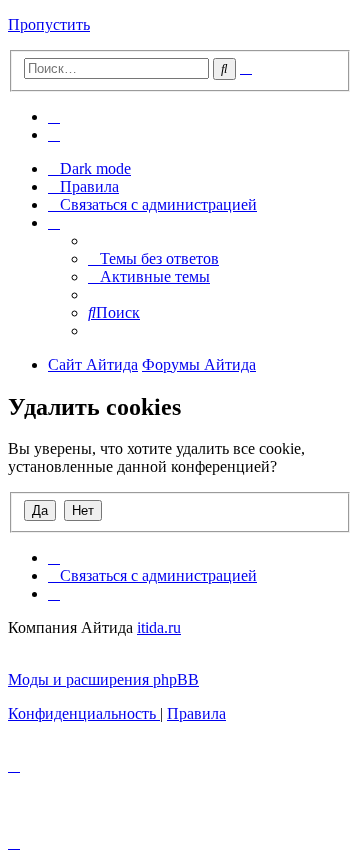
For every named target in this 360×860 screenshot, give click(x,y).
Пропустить (49, 24)
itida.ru (159, 627)
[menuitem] (54, 116)
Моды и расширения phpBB (103, 679)
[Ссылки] (54, 222)
